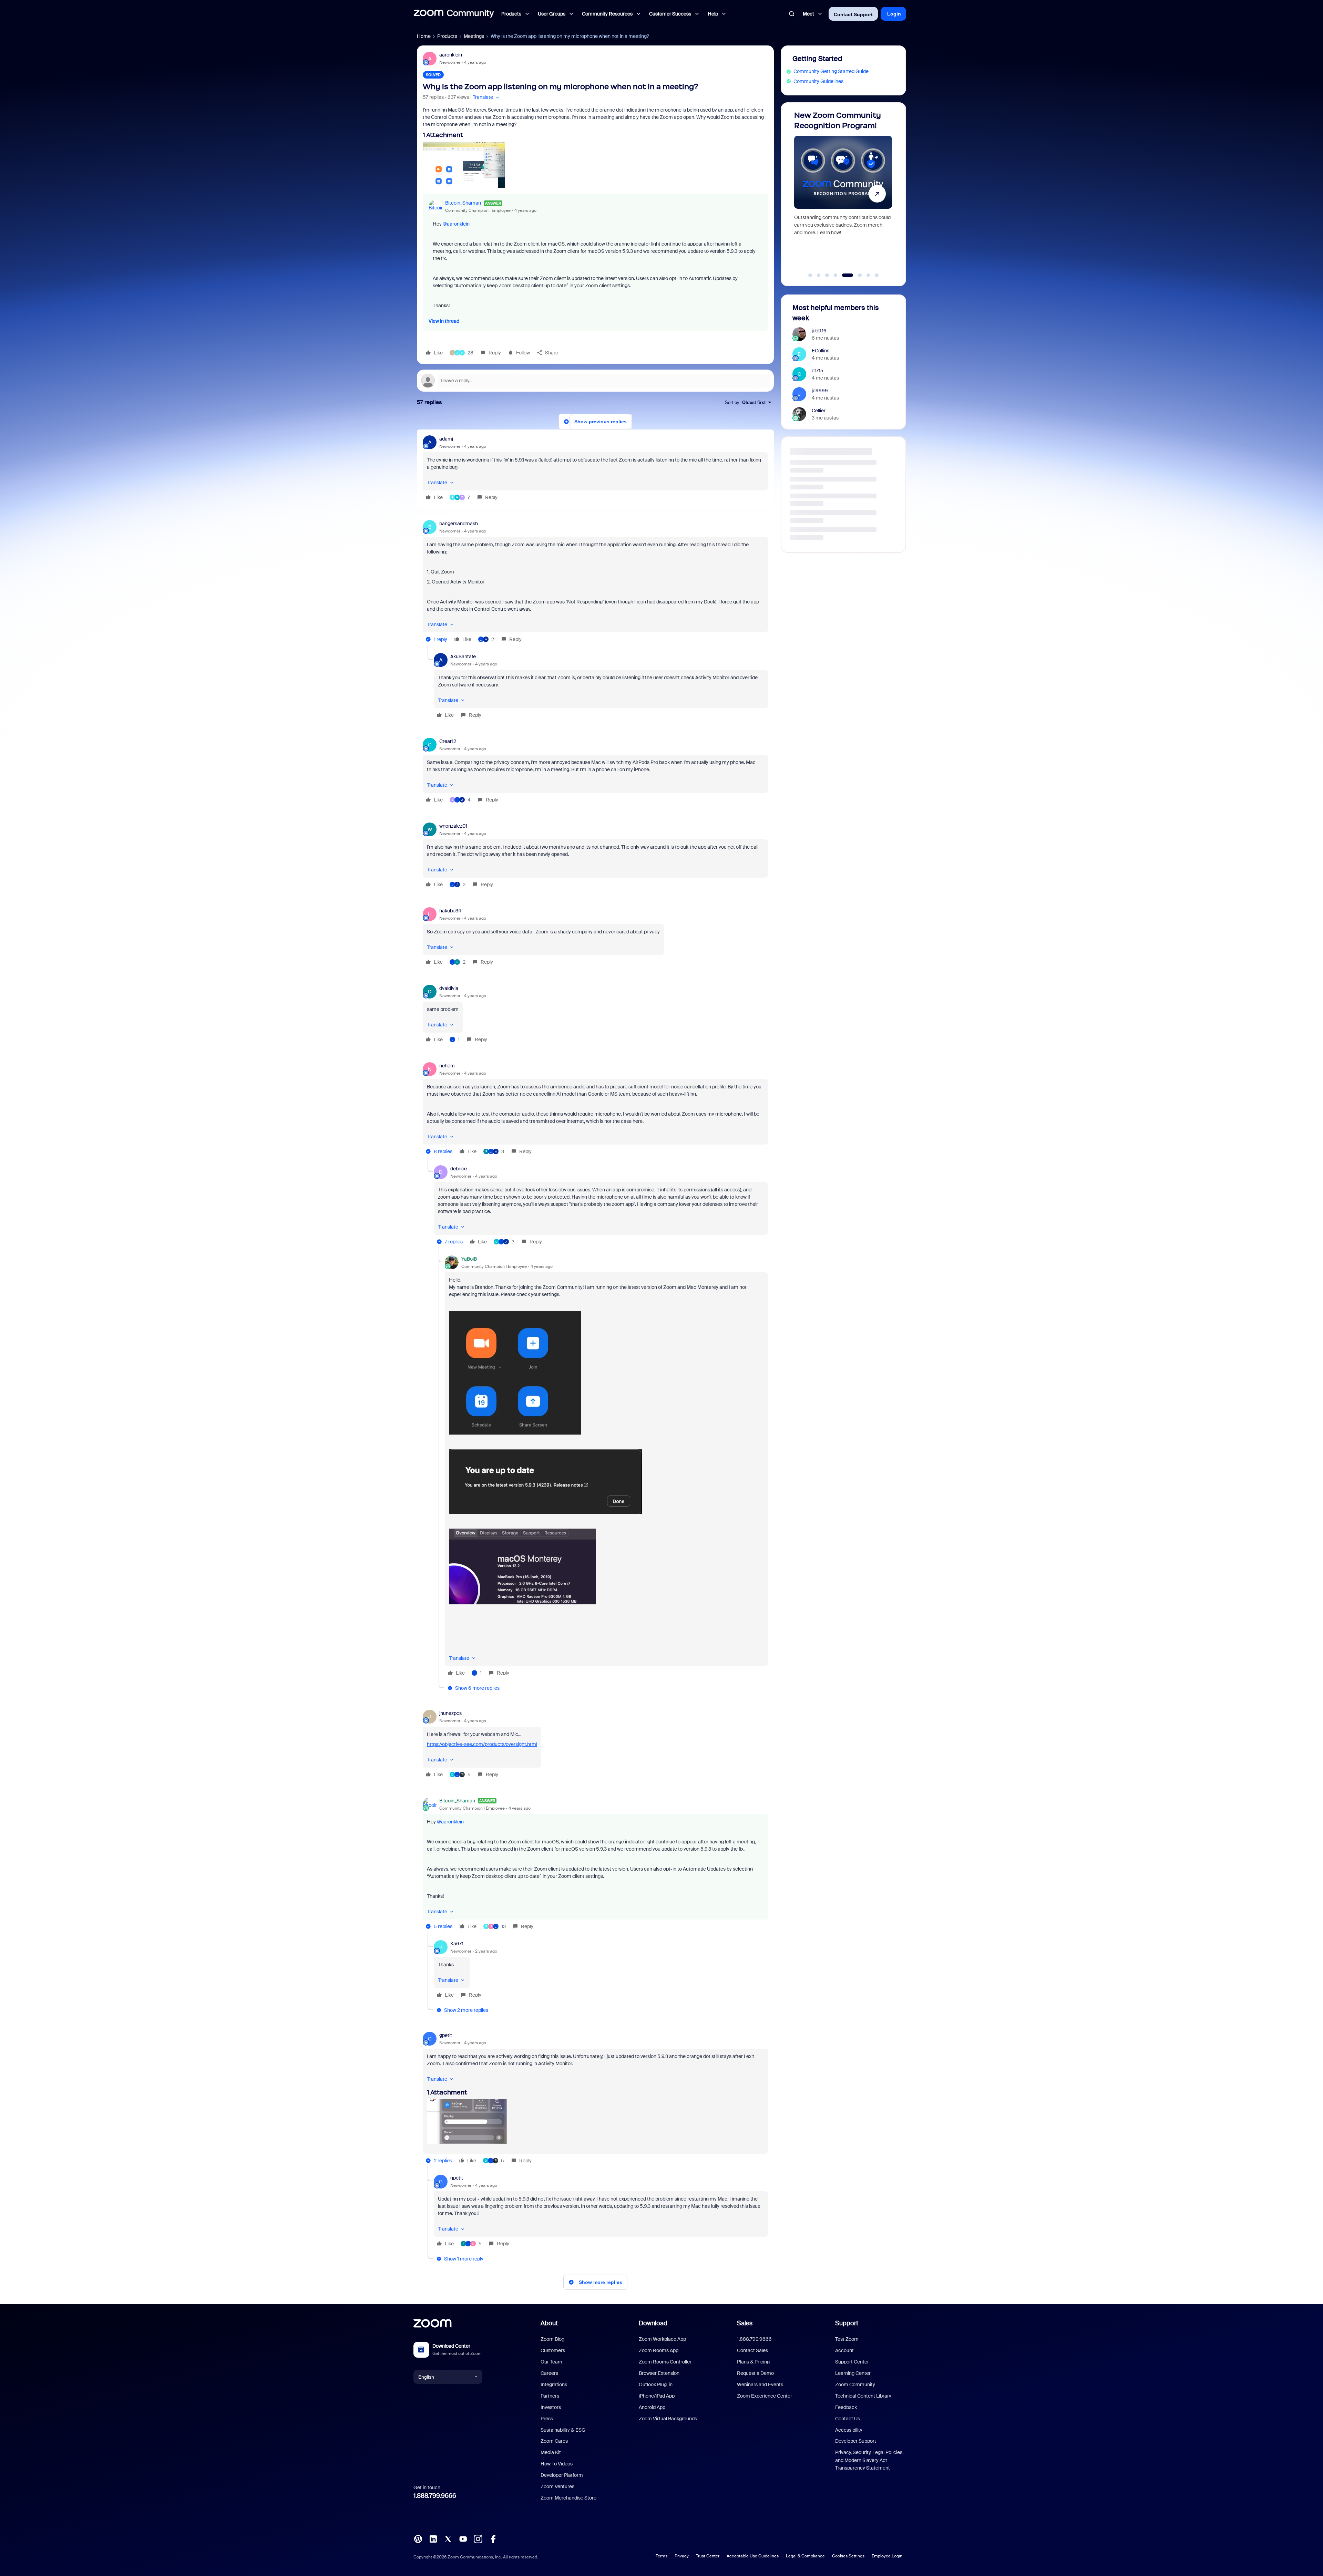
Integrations (554, 2384)
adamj (446, 439)
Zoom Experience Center (765, 2396)
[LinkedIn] (433, 2538)
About (549, 2323)
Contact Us (848, 2419)
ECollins (821, 351)
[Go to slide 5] (844, 275)
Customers (553, 2350)
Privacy (682, 2556)
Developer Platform (562, 2475)
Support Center (852, 2362)
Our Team (551, 2362)
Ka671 (457, 1944)
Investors (551, 2407)
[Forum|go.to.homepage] (454, 14)
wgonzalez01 (453, 826)
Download (653, 2323)
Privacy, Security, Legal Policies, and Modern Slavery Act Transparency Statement (869, 2460)
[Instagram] (478, 2538)
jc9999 (820, 391)
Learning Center (853, 2373)
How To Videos (557, 2464)
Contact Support (853, 14)
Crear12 (448, 741)
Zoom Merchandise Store (568, 2498)
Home (424, 36)
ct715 (818, 371)
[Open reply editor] (595, 381)
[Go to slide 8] (873, 275)
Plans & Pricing (753, 2362)
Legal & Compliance (805, 2556)
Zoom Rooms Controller (665, 2362)
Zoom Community (855, 2384)
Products (447, 36)
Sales (745, 2323)
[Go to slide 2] (819, 275)
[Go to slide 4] (835, 275)
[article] (595, 469)
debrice (459, 1169)
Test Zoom (847, 2339)
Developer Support (856, 2441)
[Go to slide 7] (861, 275)
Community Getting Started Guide (831, 71)
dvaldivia (449, 988)
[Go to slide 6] (852, 275)
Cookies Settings (848, 2556)
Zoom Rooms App (659, 2350)
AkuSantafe (463, 656)
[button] (487, 97)
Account (844, 2350)
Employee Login (887, 2556)
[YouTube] (463, 2538)
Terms (661, 2556)
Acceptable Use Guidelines (753, 2556)
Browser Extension (659, 2373)
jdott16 (819, 331)
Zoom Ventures (557, 2486)
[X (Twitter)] (448, 2538)
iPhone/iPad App (657, 2396)
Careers (549, 2373)
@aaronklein (456, 224)
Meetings (474, 36)
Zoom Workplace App (662, 2339)
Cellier (819, 411)
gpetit (446, 2035)
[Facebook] (493, 2538)
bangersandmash (459, 524)
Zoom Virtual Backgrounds (668, 2419)
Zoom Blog (552, 2339)
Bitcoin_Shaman (463, 203)
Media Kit (551, 2452)
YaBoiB (469, 1259)
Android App (652, 2407)
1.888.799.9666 (435, 2496)
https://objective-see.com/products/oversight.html (482, 1744)
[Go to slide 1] (810, 275)
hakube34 (450, 911)
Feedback (846, 2407)
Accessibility (849, 2430)
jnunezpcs (450, 1713)
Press (547, 2419)
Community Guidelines (818, 81)
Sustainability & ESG (563, 2430)
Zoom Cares (554, 2441)
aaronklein (451, 55)
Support (847, 2323)
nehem (447, 1066)
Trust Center (708, 2556)
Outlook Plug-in (656, 2384)
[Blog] (418, 2538)
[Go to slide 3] (827, 275)
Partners (550, 2396)
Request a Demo (755, 2373)
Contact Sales (752, 2350)
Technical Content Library (863, 2396)
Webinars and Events (760, 2384)
